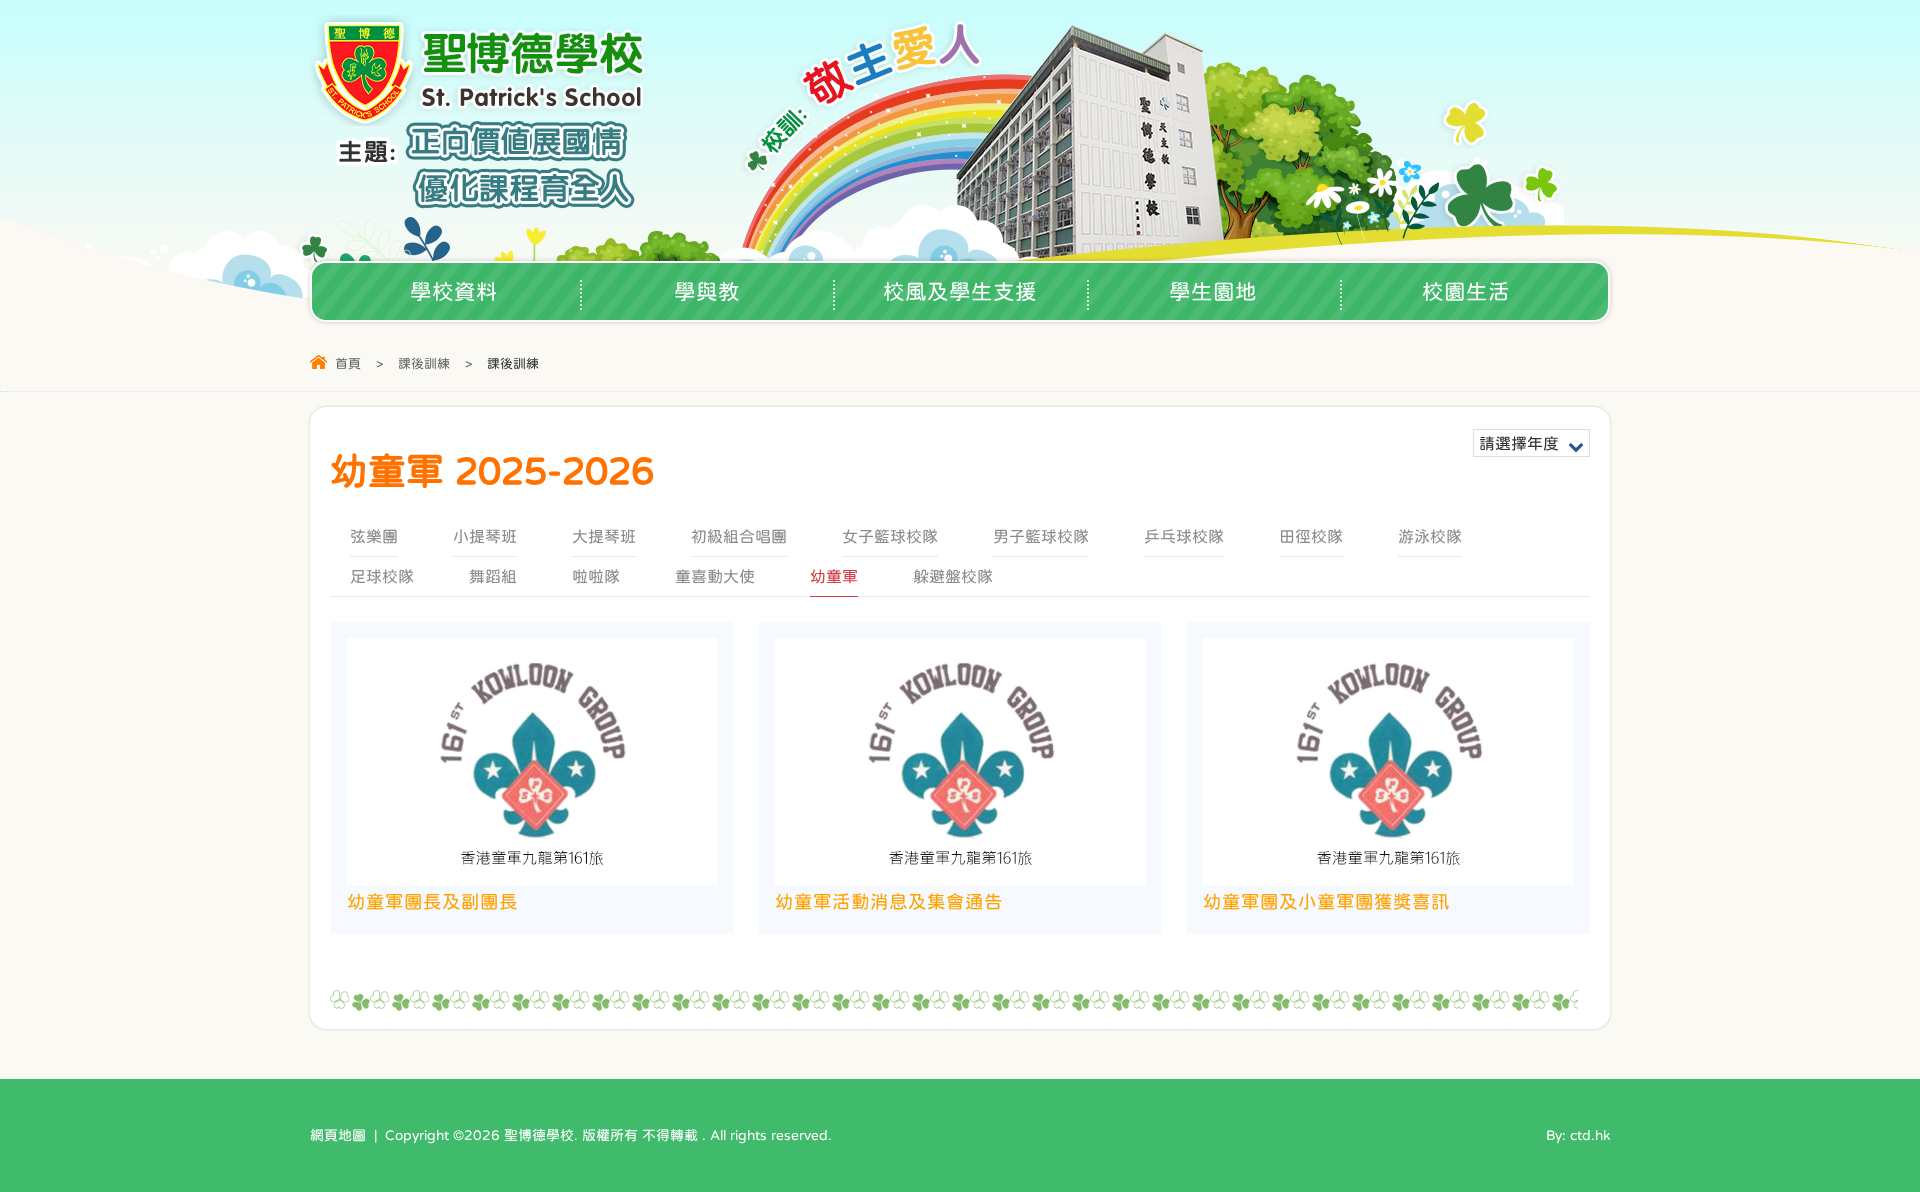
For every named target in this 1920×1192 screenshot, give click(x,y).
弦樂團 (374, 536)
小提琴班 (485, 536)
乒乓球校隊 (1184, 536)
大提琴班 (604, 536)
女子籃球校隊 (890, 536)
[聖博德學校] (481, 119)
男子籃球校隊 (1041, 536)
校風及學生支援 (960, 291)
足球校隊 (382, 576)
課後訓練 (424, 363)
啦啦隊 (596, 576)
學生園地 (1213, 291)
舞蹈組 (493, 576)
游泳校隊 (1430, 536)
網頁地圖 (338, 1135)
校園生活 (1466, 291)
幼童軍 (834, 576)
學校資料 (454, 291)
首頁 (348, 363)
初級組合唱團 (739, 536)
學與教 (707, 291)
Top (1869, 1107)
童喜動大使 (715, 576)
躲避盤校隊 (953, 576)
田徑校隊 (1311, 536)
